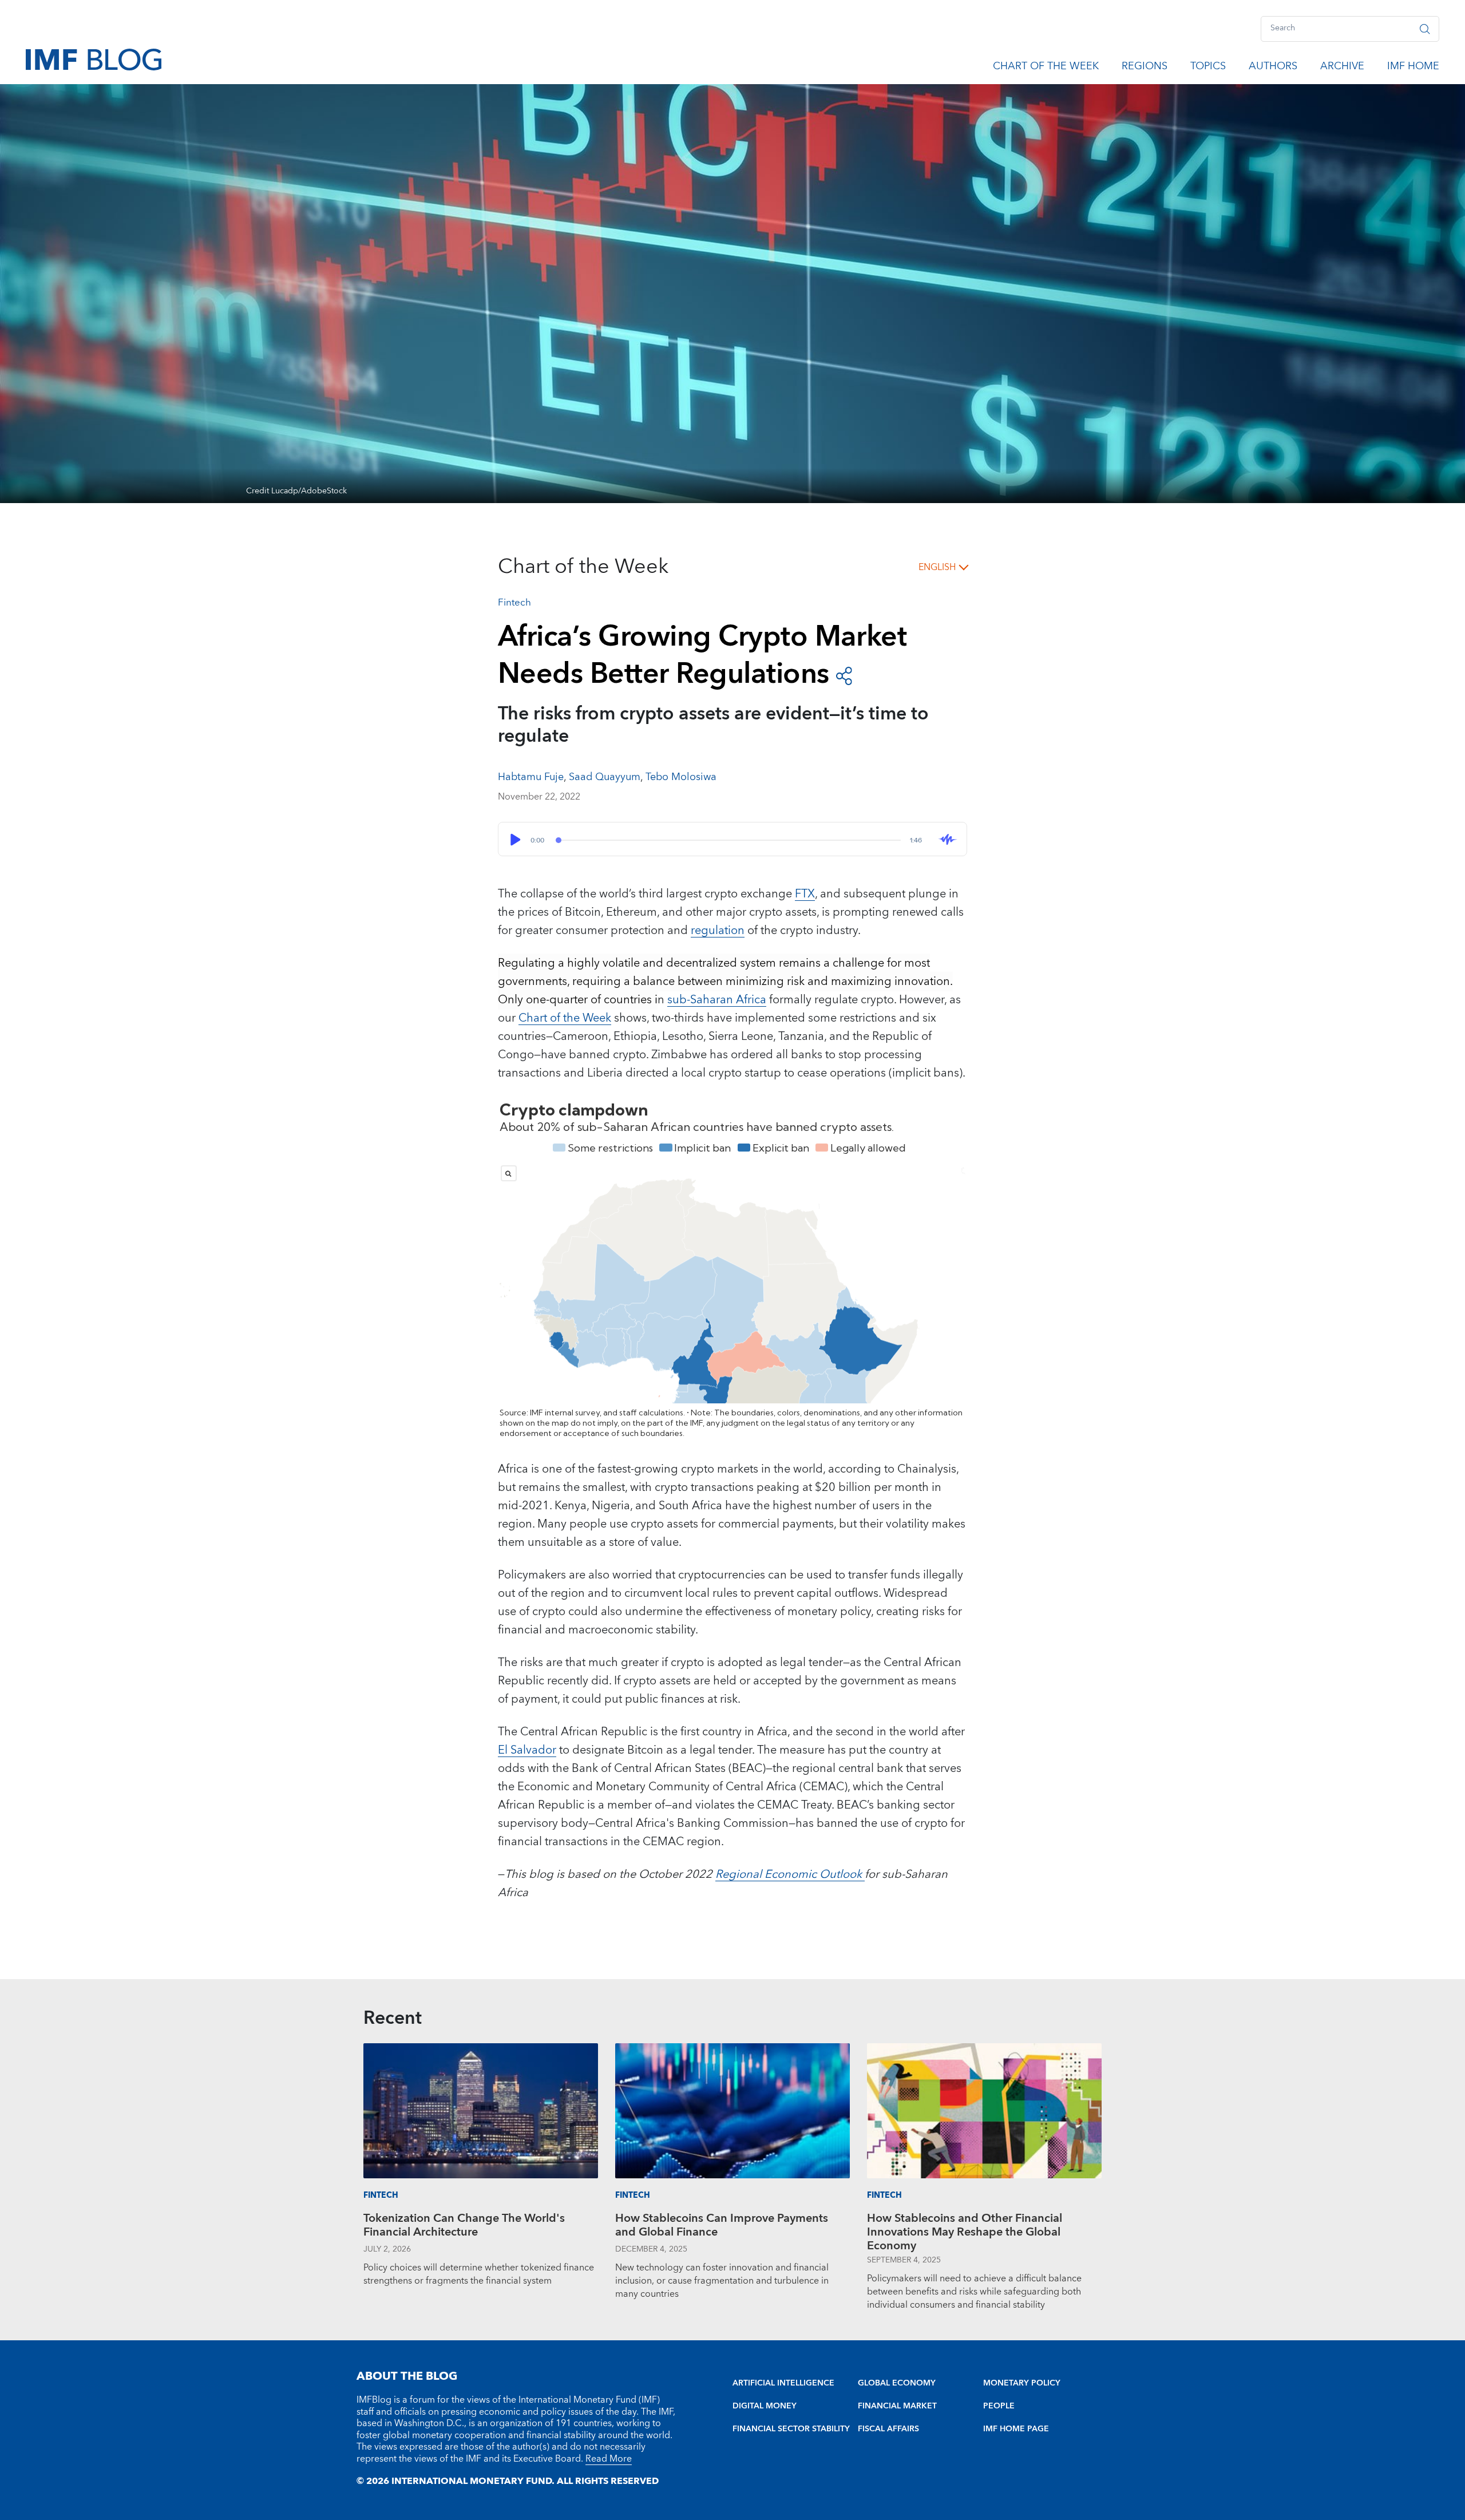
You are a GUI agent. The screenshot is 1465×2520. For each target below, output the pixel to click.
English (937, 567)
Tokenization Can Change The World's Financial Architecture (464, 2227)
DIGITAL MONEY (765, 2406)
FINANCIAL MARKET (897, 2406)
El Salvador (527, 1750)
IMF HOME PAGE (1016, 2429)
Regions (1145, 68)
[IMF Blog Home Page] (94, 59)
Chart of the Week (1046, 68)
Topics (1208, 68)
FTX (805, 894)
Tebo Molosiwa (681, 777)
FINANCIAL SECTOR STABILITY (791, 2429)
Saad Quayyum (605, 777)
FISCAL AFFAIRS (888, 2429)
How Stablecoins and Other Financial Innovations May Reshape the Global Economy (965, 2232)
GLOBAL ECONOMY (897, 2383)
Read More (609, 2459)
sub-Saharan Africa (717, 1000)
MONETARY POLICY (1022, 2383)
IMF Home (1413, 68)
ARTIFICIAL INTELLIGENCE (783, 2383)
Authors (1273, 68)
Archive (1342, 68)
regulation (718, 931)
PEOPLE (999, 2406)
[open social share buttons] (844, 675)
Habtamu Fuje (531, 777)
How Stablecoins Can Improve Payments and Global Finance (722, 2227)
